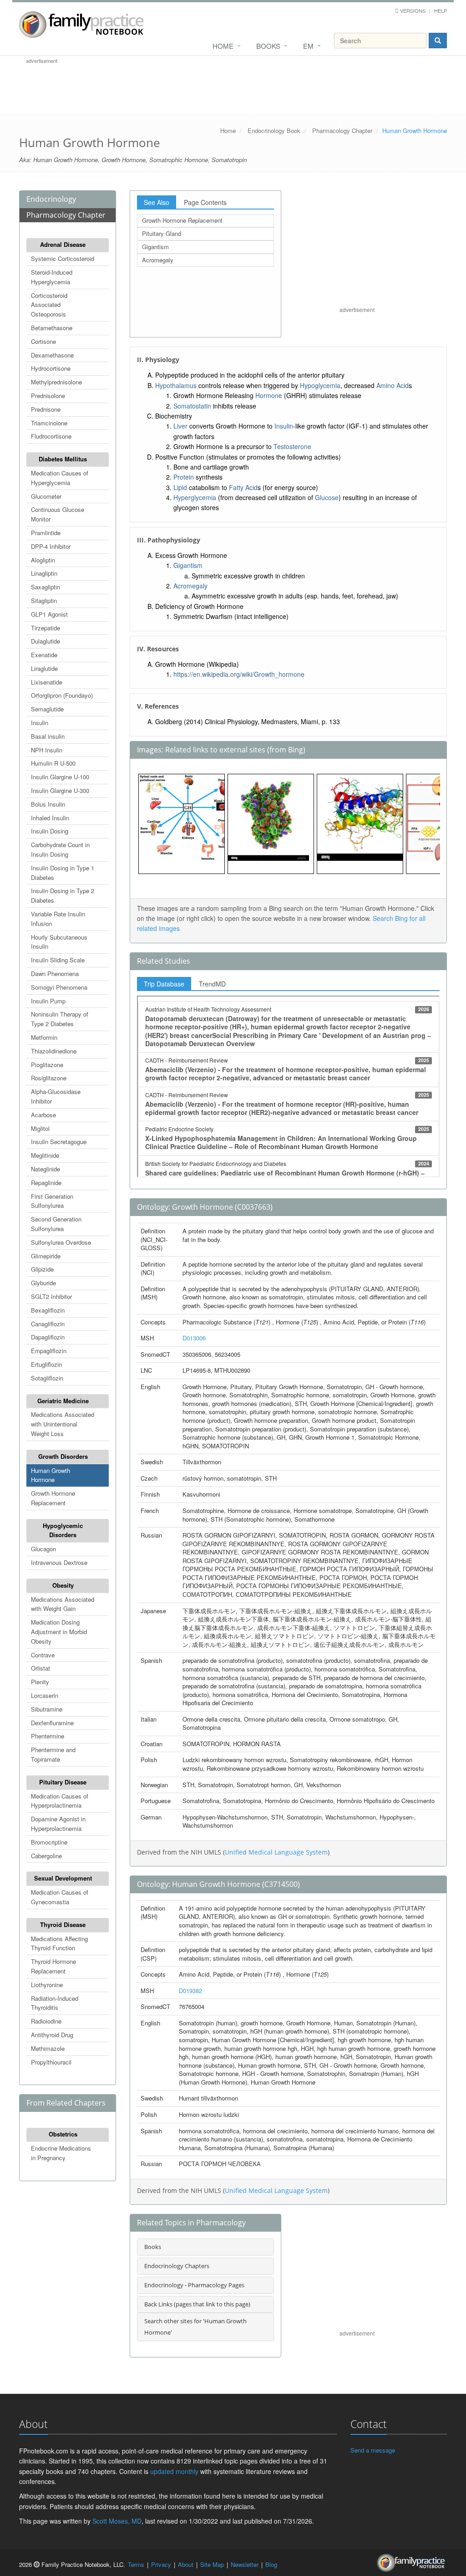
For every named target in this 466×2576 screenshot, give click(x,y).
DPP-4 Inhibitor (51, 546)
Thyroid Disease (63, 1924)
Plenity (40, 1682)
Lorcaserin (45, 1695)
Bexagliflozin (48, 1310)
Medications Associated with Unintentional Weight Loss (63, 1424)
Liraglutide (44, 668)
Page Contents (205, 202)
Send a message (373, 2450)
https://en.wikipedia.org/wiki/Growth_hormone (239, 674)
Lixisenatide (47, 682)
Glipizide (42, 1269)
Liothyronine (47, 1985)
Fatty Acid (243, 487)
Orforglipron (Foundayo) (62, 695)
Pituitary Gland (162, 233)
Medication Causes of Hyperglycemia (60, 478)
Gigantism (155, 247)
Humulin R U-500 (53, 763)
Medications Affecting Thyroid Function (59, 1943)
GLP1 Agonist (49, 614)
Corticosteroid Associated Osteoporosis (49, 305)
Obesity (63, 1585)
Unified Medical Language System (276, 1852)
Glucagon (43, 1549)
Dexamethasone (52, 355)
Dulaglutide (46, 641)
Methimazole (48, 2048)
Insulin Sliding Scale (58, 960)
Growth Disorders (63, 1456)
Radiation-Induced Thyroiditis (55, 2003)
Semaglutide (47, 709)
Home (223, 46)
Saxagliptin (46, 587)
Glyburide (43, 1283)
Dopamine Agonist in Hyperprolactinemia (58, 1824)
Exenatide (44, 655)
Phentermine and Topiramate (53, 1754)
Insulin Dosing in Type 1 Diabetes (63, 873)
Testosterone (292, 446)
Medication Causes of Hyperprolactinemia (60, 1801)
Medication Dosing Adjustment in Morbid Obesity (59, 1632)
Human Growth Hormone (51, 1475)
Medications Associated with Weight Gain (63, 1604)
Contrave (43, 1655)
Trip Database (164, 984)
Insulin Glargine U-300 (60, 790)
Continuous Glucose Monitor (58, 514)
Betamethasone (52, 328)
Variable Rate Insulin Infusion (58, 919)
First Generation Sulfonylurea (52, 1201)
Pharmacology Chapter (342, 130)
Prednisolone (48, 396)
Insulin (40, 723)
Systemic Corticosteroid (63, 258)
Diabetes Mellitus (63, 459)
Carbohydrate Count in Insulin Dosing (60, 849)
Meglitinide (45, 1155)
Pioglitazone (47, 1065)
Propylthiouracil (51, 2062)
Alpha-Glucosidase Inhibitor (56, 1096)
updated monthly (174, 2471)
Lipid (180, 487)
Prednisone (46, 409)
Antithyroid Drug (52, 2035)
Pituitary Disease (63, 1782)
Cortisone (43, 341)
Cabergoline (46, 1856)
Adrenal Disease (63, 244)
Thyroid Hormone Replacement (53, 1966)
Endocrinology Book (274, 130)
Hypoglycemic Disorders (63, 1530)
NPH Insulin (47, 750)
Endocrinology (51, 199)
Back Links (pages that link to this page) (197, 2304)
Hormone (269, 395)
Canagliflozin (48, 1324)
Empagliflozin (49, 1351)
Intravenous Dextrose (59, 1562)
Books (268, 46)
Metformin (44, 1037)
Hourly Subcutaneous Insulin (59, 942)
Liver (180, 426)
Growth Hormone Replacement (53, 1498)
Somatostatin (192, 406)
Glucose (327, 497)
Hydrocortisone (51, 368)
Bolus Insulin (48, 804)
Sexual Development (63, 1878)
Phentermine (48, 1736)
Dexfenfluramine (52, 1723)
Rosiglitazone (49, 1078)
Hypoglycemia (320, 385)
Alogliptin (43, 560)
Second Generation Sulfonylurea (56, 1224)
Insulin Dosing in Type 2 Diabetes (63, 895)
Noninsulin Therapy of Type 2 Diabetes (60, 1019)
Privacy (161, 2564)
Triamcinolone (49, 423)
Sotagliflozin (47, 1378)
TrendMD (212, 984)
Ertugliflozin (46, 1364)
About (186, 2564)
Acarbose (43, 1115)
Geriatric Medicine (63, 1401)
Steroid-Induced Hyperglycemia (52, 277)
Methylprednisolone (56, 382)
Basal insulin (48, 736)
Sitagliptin (44, 601)
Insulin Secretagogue (59, 1142)
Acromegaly (158, 260)
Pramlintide (46, 533)
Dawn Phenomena (55, 974)
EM (308, 46)
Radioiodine (46, 2021)
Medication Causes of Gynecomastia (60, 1897)
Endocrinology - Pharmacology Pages (194, 2285)
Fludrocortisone (51, 436)
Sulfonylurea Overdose (61, 1242)
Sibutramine (47, 1709)
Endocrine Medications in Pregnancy (61, 2153)
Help (441, 10)
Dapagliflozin (48, 1337)
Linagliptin (44, 573)
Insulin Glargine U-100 (60, 777)
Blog (271, 2564)
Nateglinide (46, 1169)
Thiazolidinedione (54, 1051)
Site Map (212, 2564)
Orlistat (41, 1668)
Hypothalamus (176, 385)
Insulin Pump (48, 1001)
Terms (136, 2564)
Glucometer (46, 496)
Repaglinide (46, 1183)
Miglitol (40, 1128)
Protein (184, 477)
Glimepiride (46, 1256)
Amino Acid (393, 385)
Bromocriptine (49, 1842)
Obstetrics (63, 2134)
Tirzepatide (46, 628)
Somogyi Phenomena (59, 987)
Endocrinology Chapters (177, 2266)
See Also (157, 202)
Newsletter (245, 2564)
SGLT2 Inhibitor (51, 1296)
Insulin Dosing (50, 831)
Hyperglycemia (195, 497)
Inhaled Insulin (50, 818)
